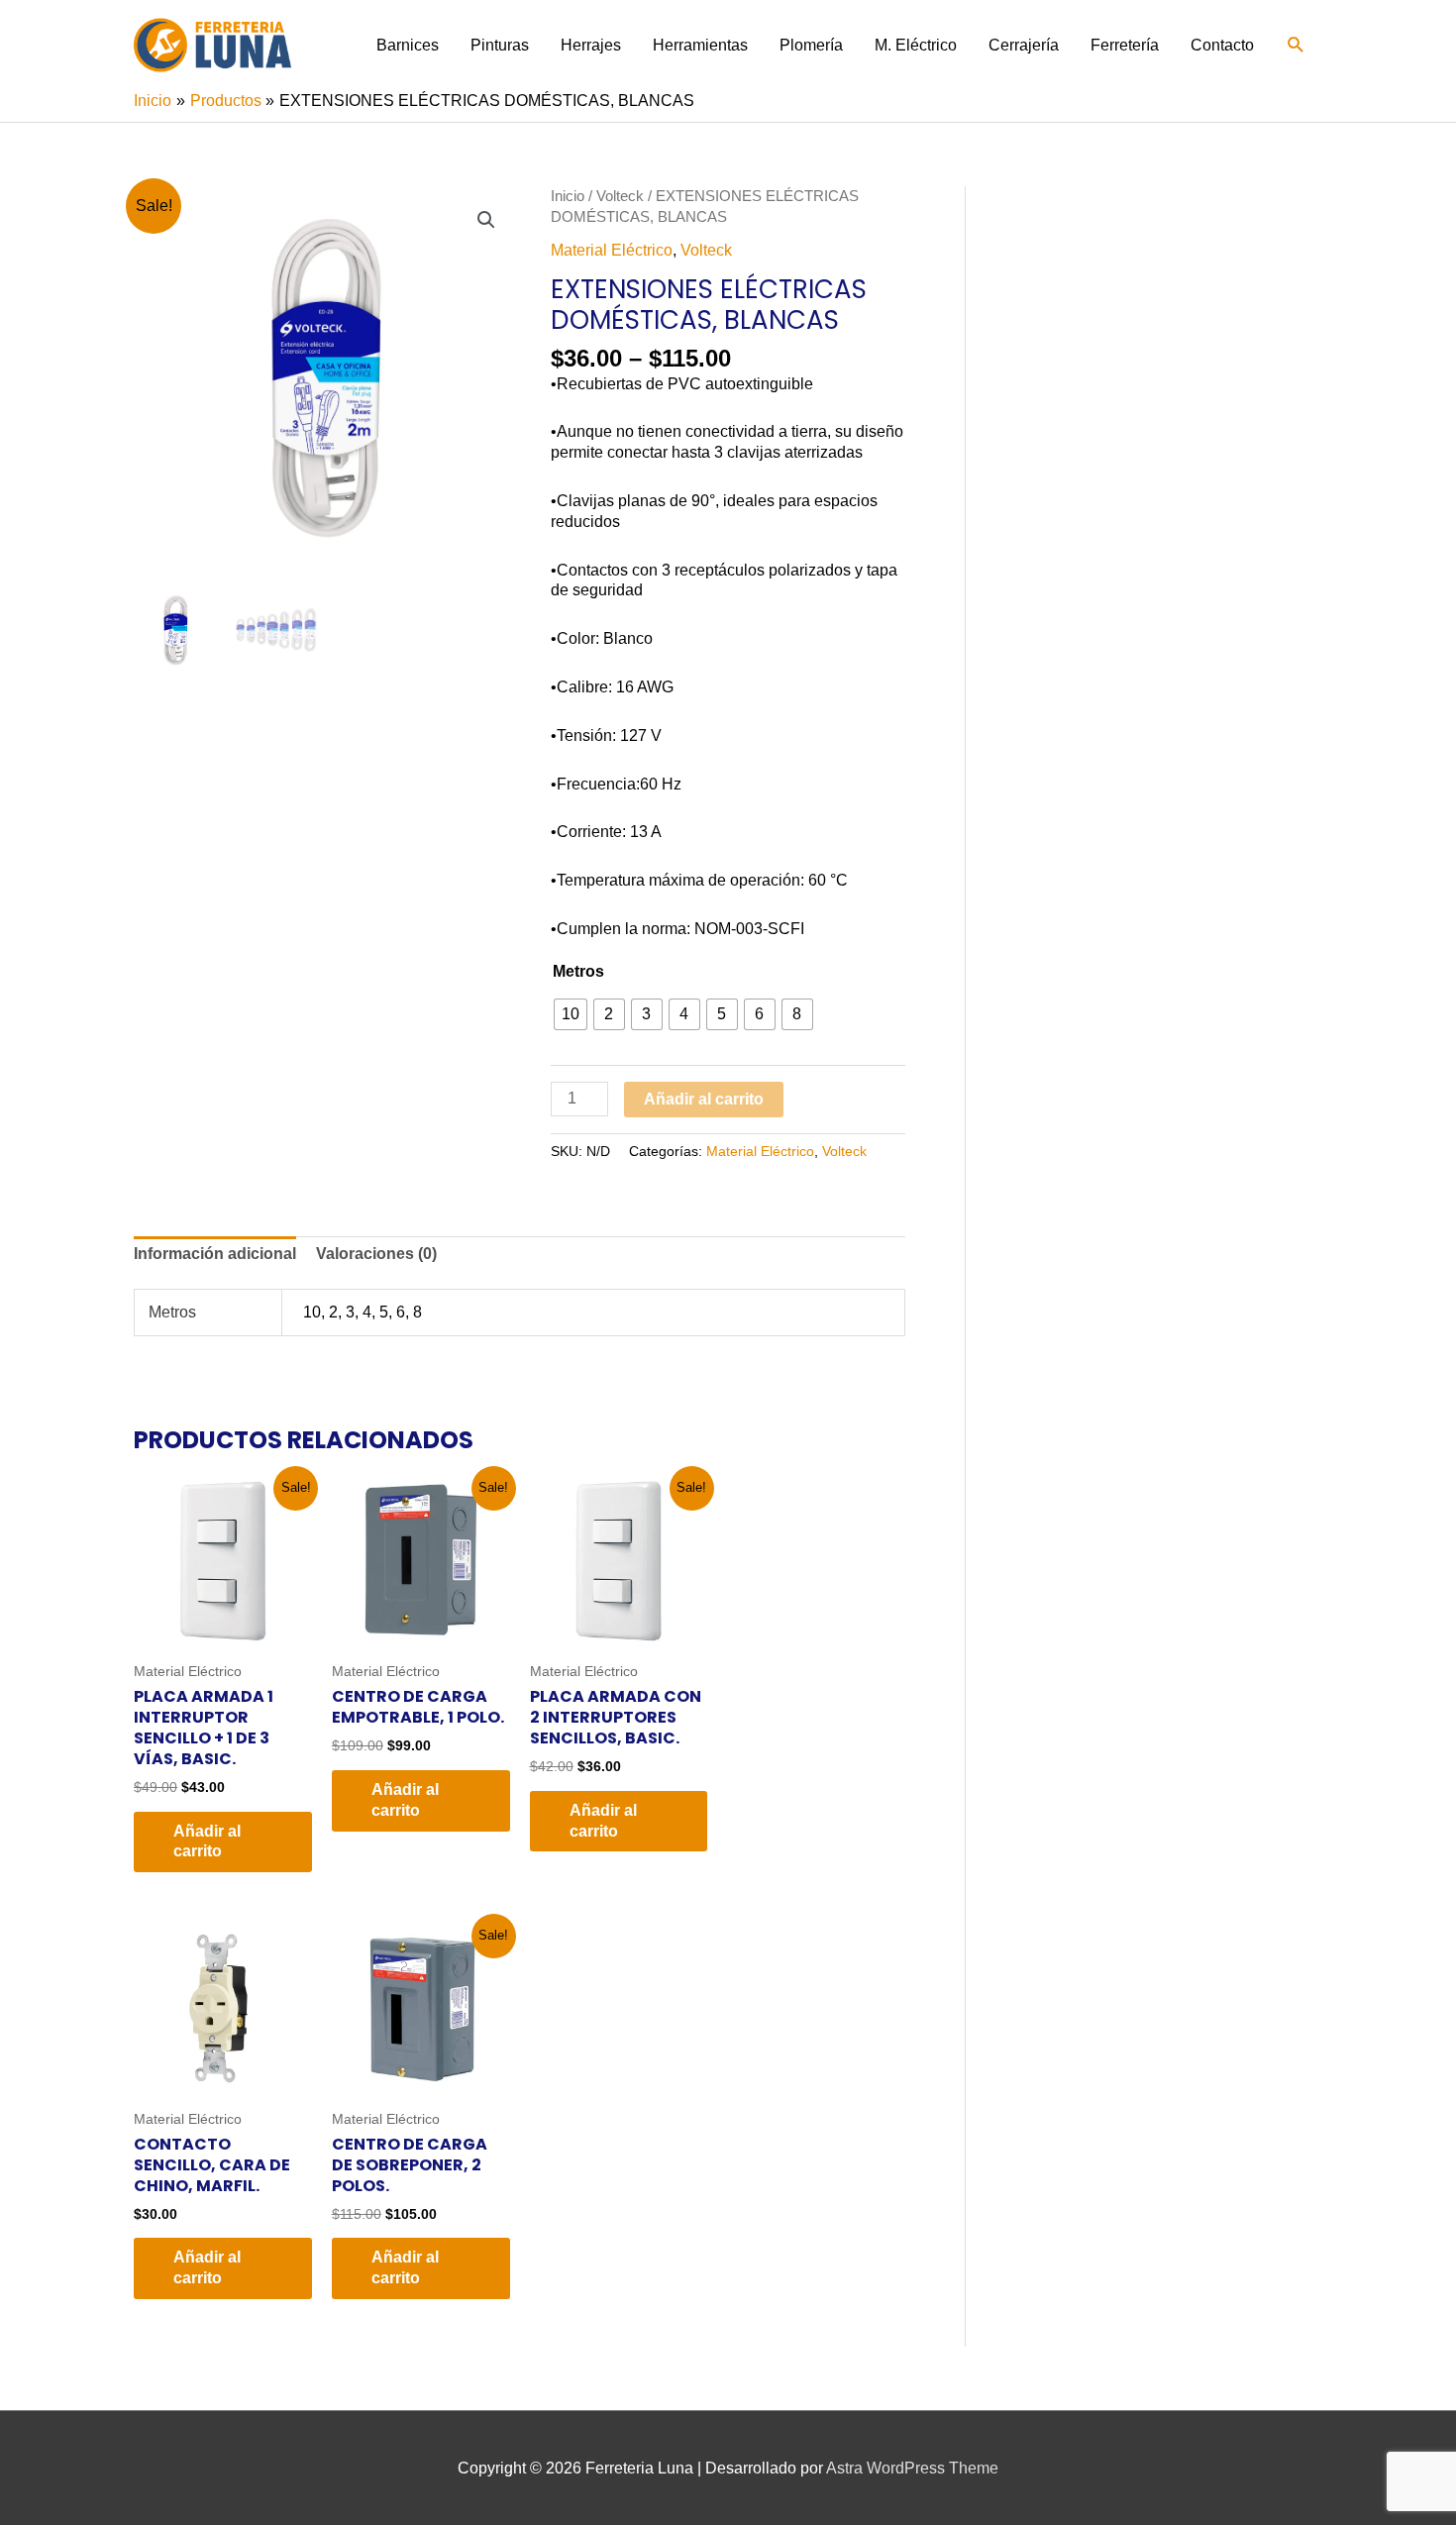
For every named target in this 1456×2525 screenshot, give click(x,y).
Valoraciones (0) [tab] (376, 1254)
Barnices (408, 45)
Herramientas (700, 45)
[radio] (571, 1014)
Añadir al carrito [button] (207, 1841)
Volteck (620, 196)
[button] (1296, 45)
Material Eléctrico (612, 250)
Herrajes (591, 45)
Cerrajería (1024, 45)
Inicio (568, 196)
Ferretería (1125, 45)
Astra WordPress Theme (912, 2468)
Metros (578, 971)
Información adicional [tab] (215, 1254)
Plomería (811, 45)
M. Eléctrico (916, 45)
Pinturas (500, 45)
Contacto (1222, 45)
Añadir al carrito (704, 1099)
